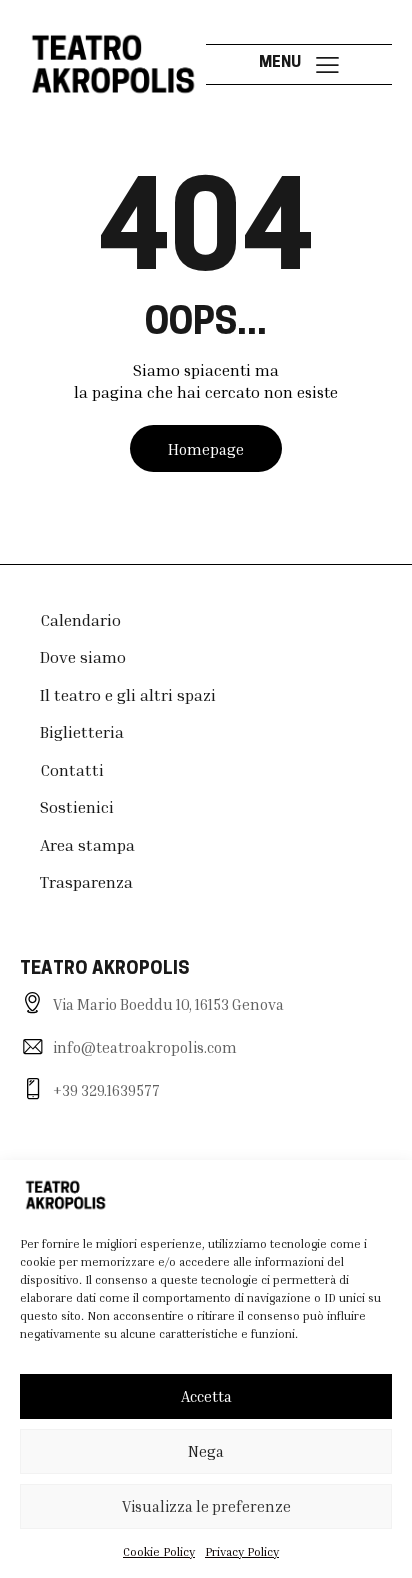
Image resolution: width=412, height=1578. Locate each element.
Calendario (80, 620)
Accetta (206, 1396)
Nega (206, 1451)
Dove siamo (83, 657)
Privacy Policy (242, 1551)
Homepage (206, 449)
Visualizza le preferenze (206, 1506)
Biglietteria (82, 732)
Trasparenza (86, 882)
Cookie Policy (159, 1551)
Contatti (72, 770)
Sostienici (77, 807)
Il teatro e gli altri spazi (128, 695)
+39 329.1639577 (106, 1090)
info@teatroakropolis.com (145, 1047)
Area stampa (87, 845)
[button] (327, 63)
